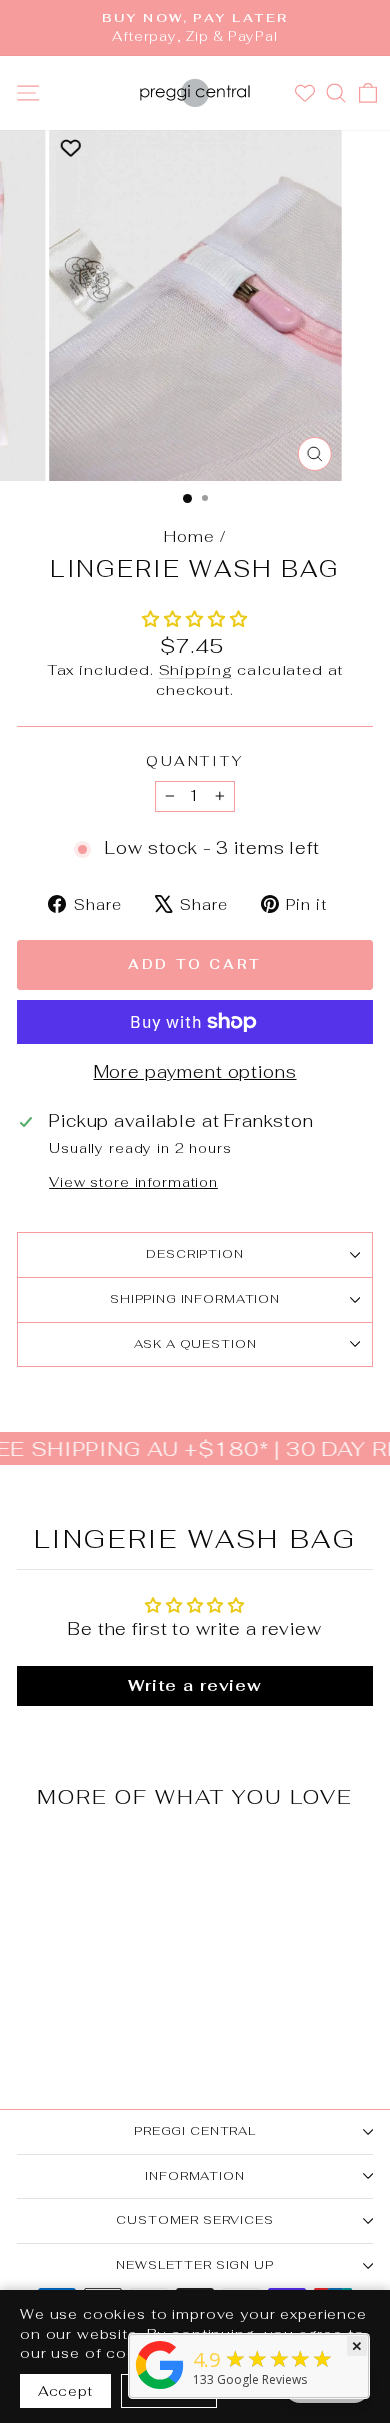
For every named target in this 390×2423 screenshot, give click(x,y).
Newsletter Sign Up (194, 2265)
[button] (194, 619)
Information (194, 2176)
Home (189, 536)
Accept (65, 2391)
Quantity (194, 761)
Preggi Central (195, 2131)
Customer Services (194, 2220)
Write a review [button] (195, 1685)
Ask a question (195, 1344)
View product (84, 1964)
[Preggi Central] (160, 2388)
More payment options (195, 1072)
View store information (133, 1182)
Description (194, 1254)
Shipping (196, 669)
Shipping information (195, 1299)
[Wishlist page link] (307, 93)
